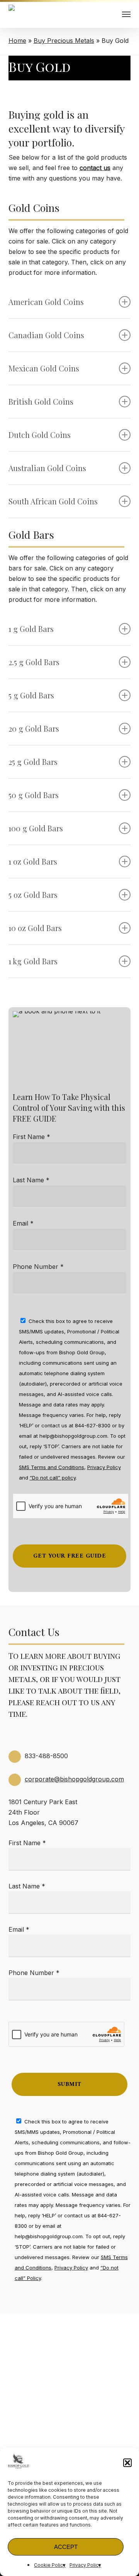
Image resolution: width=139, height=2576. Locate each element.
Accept (66, 2547)
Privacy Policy (85, 2565)
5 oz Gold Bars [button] (33, 895)
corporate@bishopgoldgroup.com (74, 1779)
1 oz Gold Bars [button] (33, 861)
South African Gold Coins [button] (53, 501)
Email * (23, 1223)
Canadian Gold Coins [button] (46, 335)
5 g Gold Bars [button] (31, 695)
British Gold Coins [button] (41, 401)
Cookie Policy (50, 2565)
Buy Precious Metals (64, 41)
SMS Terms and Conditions (52, 1467)
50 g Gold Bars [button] (34, 795)
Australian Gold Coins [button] (47, 468)
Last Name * (31, 1180)
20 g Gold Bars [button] (34, 728)
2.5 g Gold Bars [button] (34, 662)
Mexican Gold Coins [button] (44, 368)
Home (17, 41)
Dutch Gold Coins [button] (40, 435)
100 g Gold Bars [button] (36, 828)
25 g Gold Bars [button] (33, 762)
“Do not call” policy (53, 1478)
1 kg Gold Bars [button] (33, 961)
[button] (127, 2463)
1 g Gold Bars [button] (31, 629)
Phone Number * (38, 1267)
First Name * (31, 1137)
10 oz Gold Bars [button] (35, 928)
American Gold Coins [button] (46, 302)
